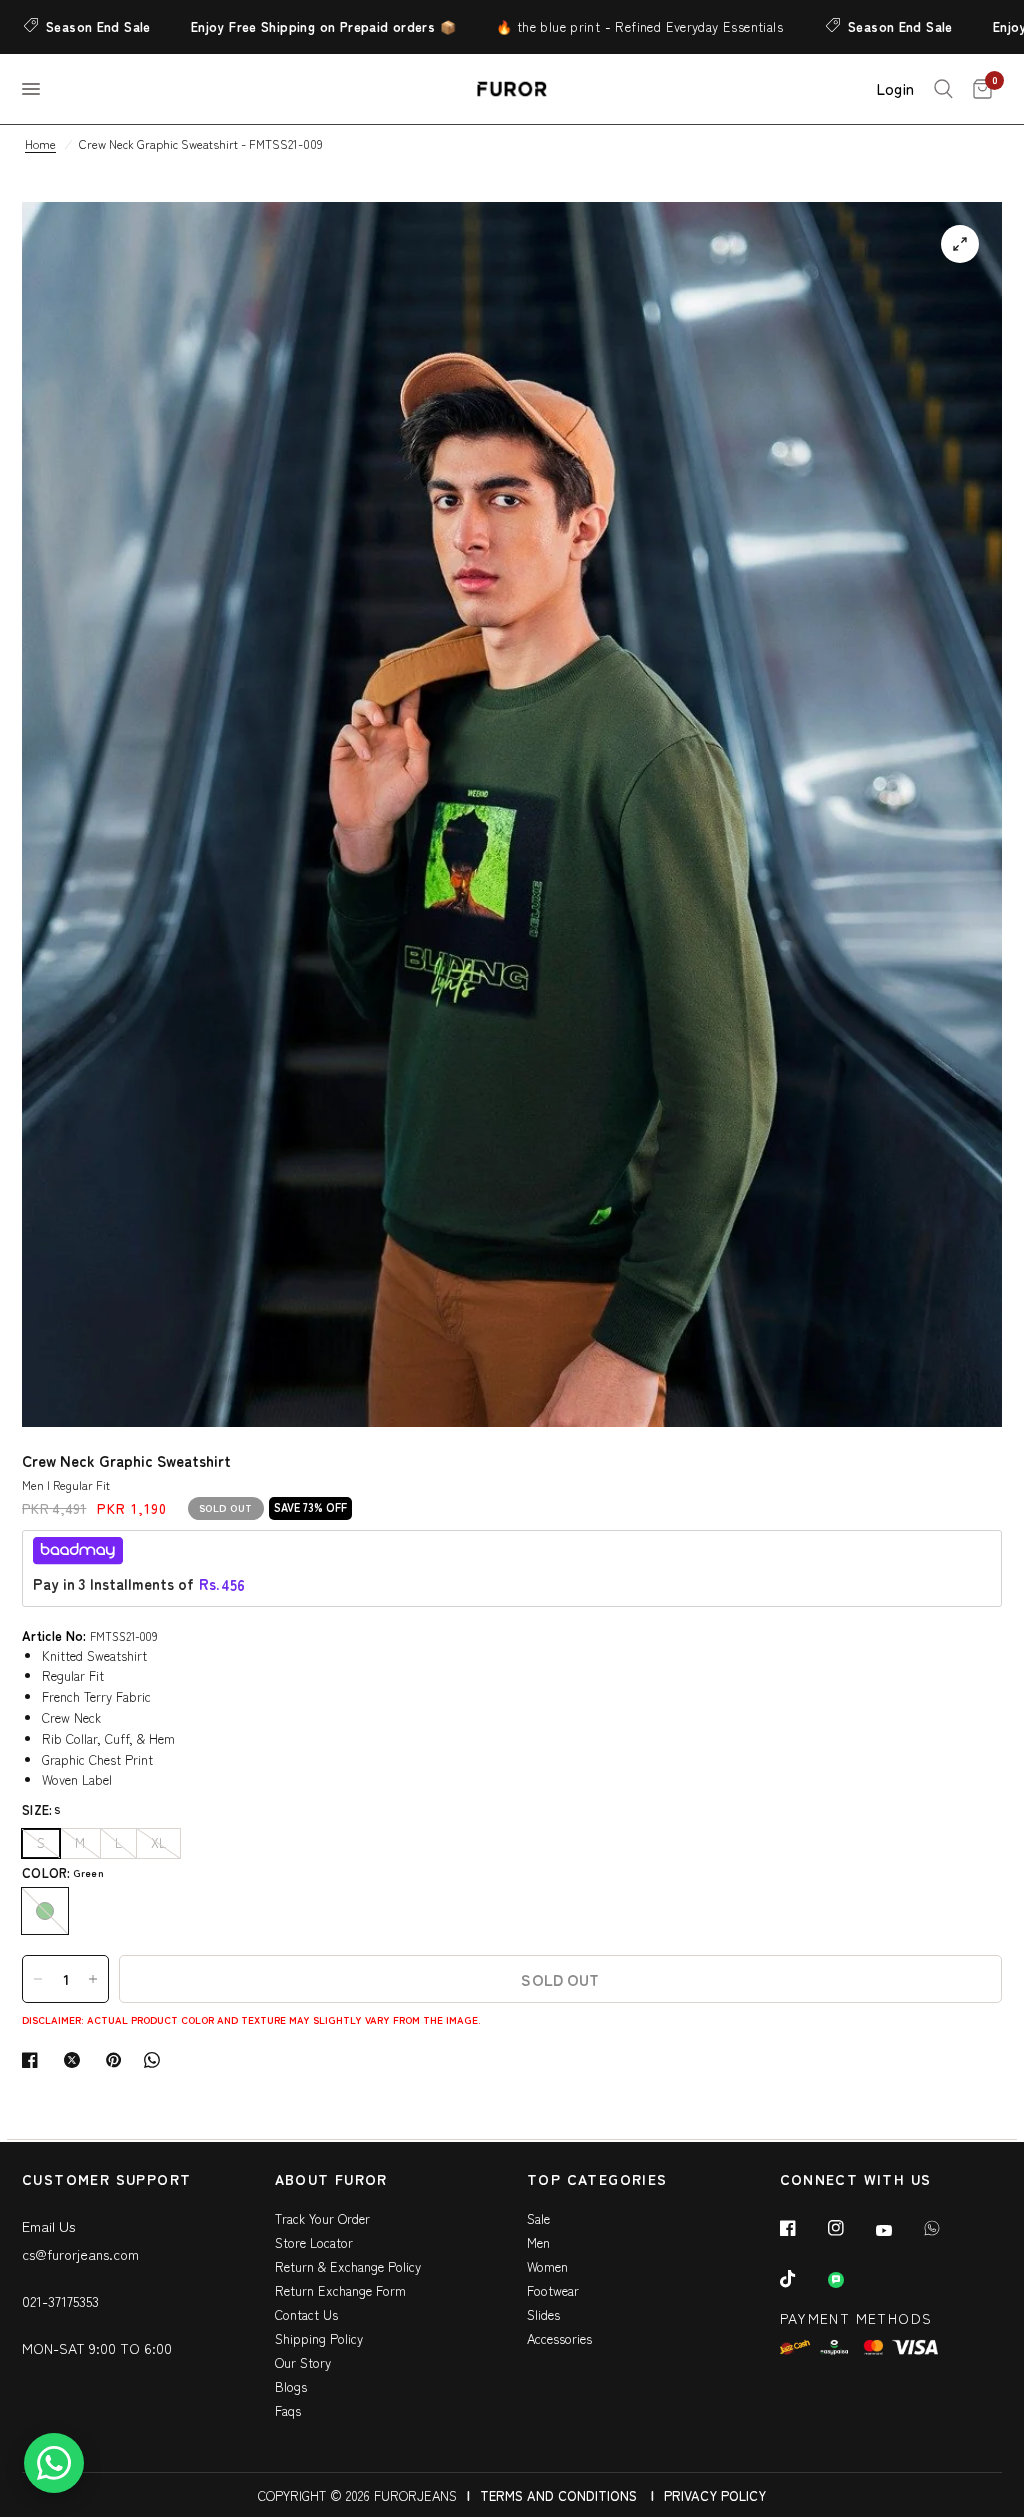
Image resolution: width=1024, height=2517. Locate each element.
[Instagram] (850, 2228)
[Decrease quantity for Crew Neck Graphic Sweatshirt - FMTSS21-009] (38, 1979)
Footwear (553, 2290)
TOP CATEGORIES (597, 2180)
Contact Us (306, 2314)
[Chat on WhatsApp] (54, 2463)
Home (40, 143)
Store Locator (314, 2242)
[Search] (943, 89)
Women (547, 2266)
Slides (543, 2314)
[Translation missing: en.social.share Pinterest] (118, 2060)
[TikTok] (802, 2279)
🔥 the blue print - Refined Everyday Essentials (582, 26)
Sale (538, 2218)
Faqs (288, 2410)
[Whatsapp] (946, 2228)
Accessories (559, 2338)
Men (538, 2242)
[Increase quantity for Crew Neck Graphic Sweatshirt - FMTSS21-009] (93, 1979)
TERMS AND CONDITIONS (558, 2495)
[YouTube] (898, 2230)
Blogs (291, 2386)
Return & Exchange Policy (348, 2266)
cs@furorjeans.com (80, 2254)
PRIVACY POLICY (715, 2495)
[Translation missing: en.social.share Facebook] (34, 2060)
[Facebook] (802, 2228)
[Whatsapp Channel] (850, 2280)
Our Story (303, 2362)
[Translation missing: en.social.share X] (76, 2060)
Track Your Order (322, 2218)
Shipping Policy (319, 2338)
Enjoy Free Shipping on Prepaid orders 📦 (266, 26)
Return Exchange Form (340, 2290)
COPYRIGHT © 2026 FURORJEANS (357, 2495)
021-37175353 (60, 2301)
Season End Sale (843, 26)
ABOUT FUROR (331, 2180)
